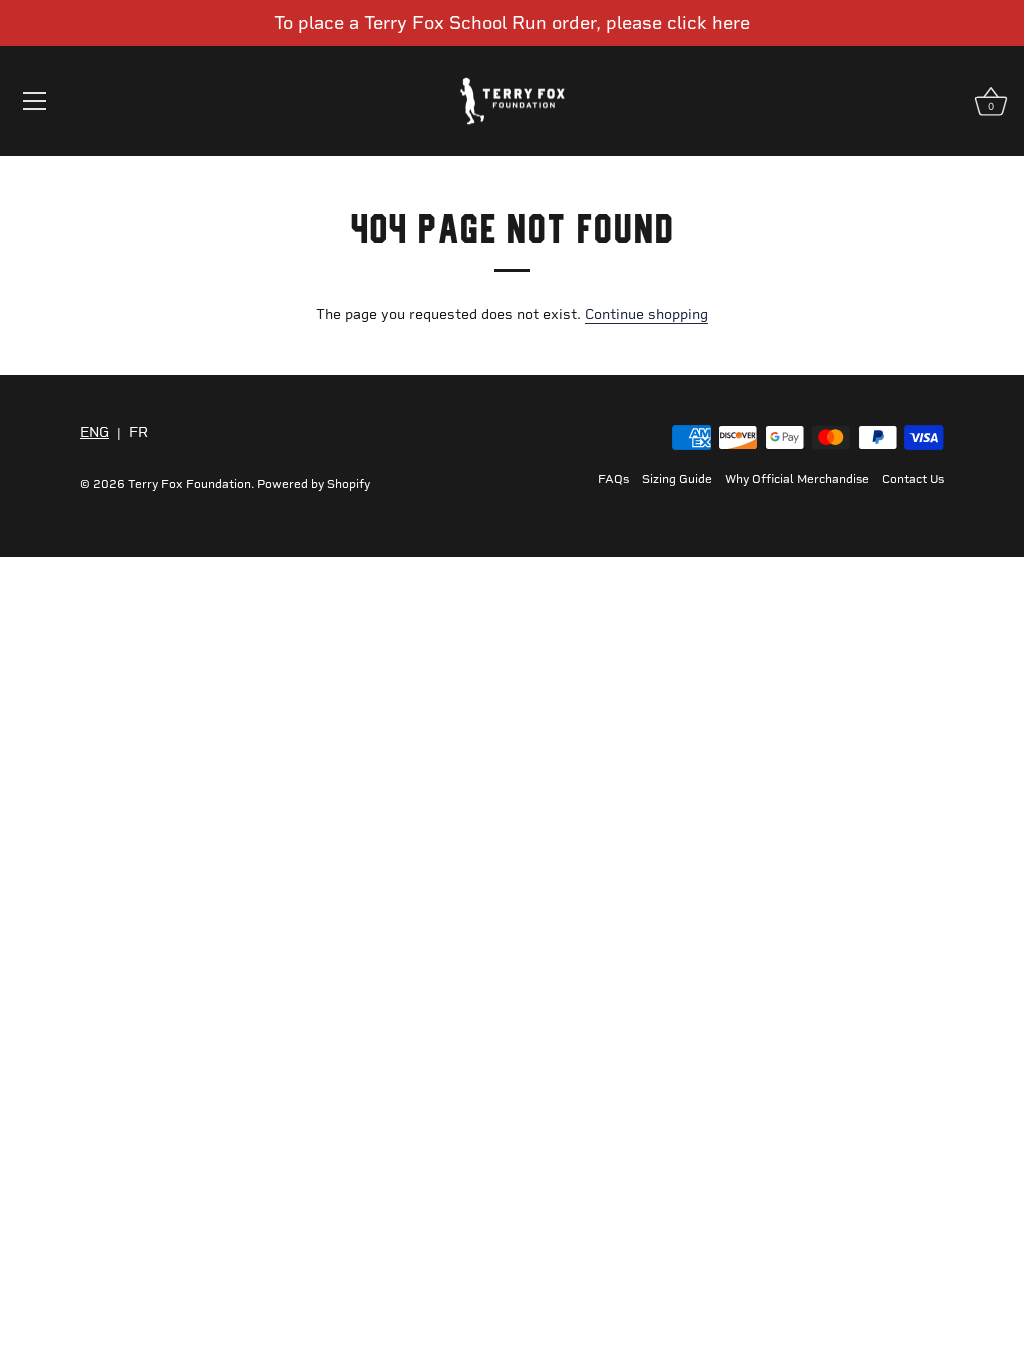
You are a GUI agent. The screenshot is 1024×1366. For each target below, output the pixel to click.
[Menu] (35, 101)
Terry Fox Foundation (189, 484)
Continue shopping (646, 314)
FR (138, 433)
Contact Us (913, 479)
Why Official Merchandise (797, 479)
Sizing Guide (677, 479)
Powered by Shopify (313, 484)
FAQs (613, 479)
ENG (94, 433)
